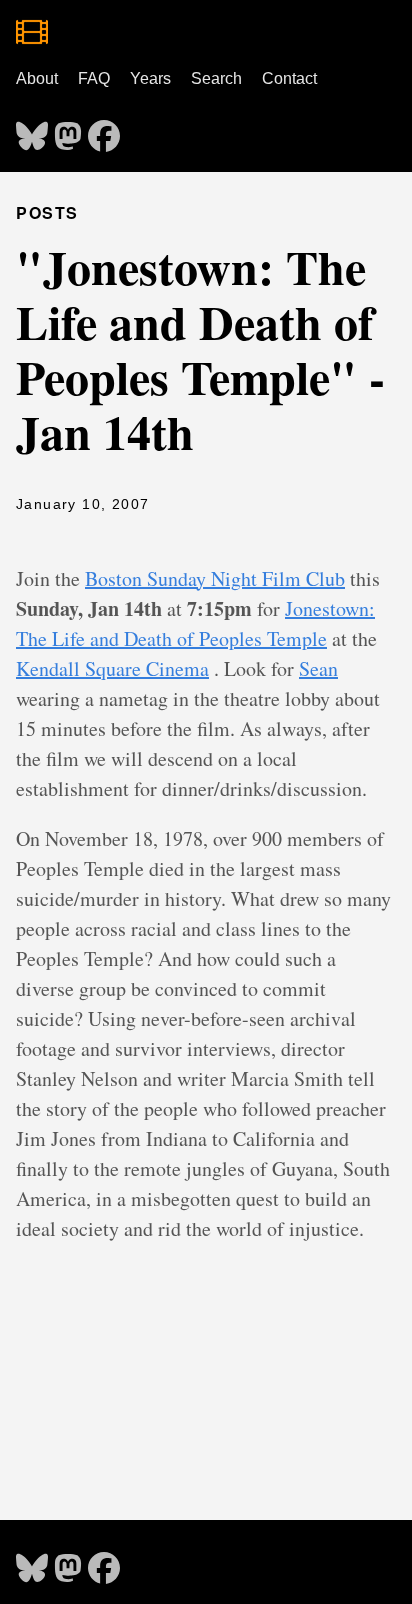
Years (150, 78)
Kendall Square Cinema (112, 668)
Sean (318, 668)
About (37, 78)
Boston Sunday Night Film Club (215, 578)
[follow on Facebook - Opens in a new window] (104, 130)
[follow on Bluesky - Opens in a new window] (32, 130)
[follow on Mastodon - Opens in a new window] (68, 130)
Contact (289, 78)
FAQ (94, 78)
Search (216, 78)
